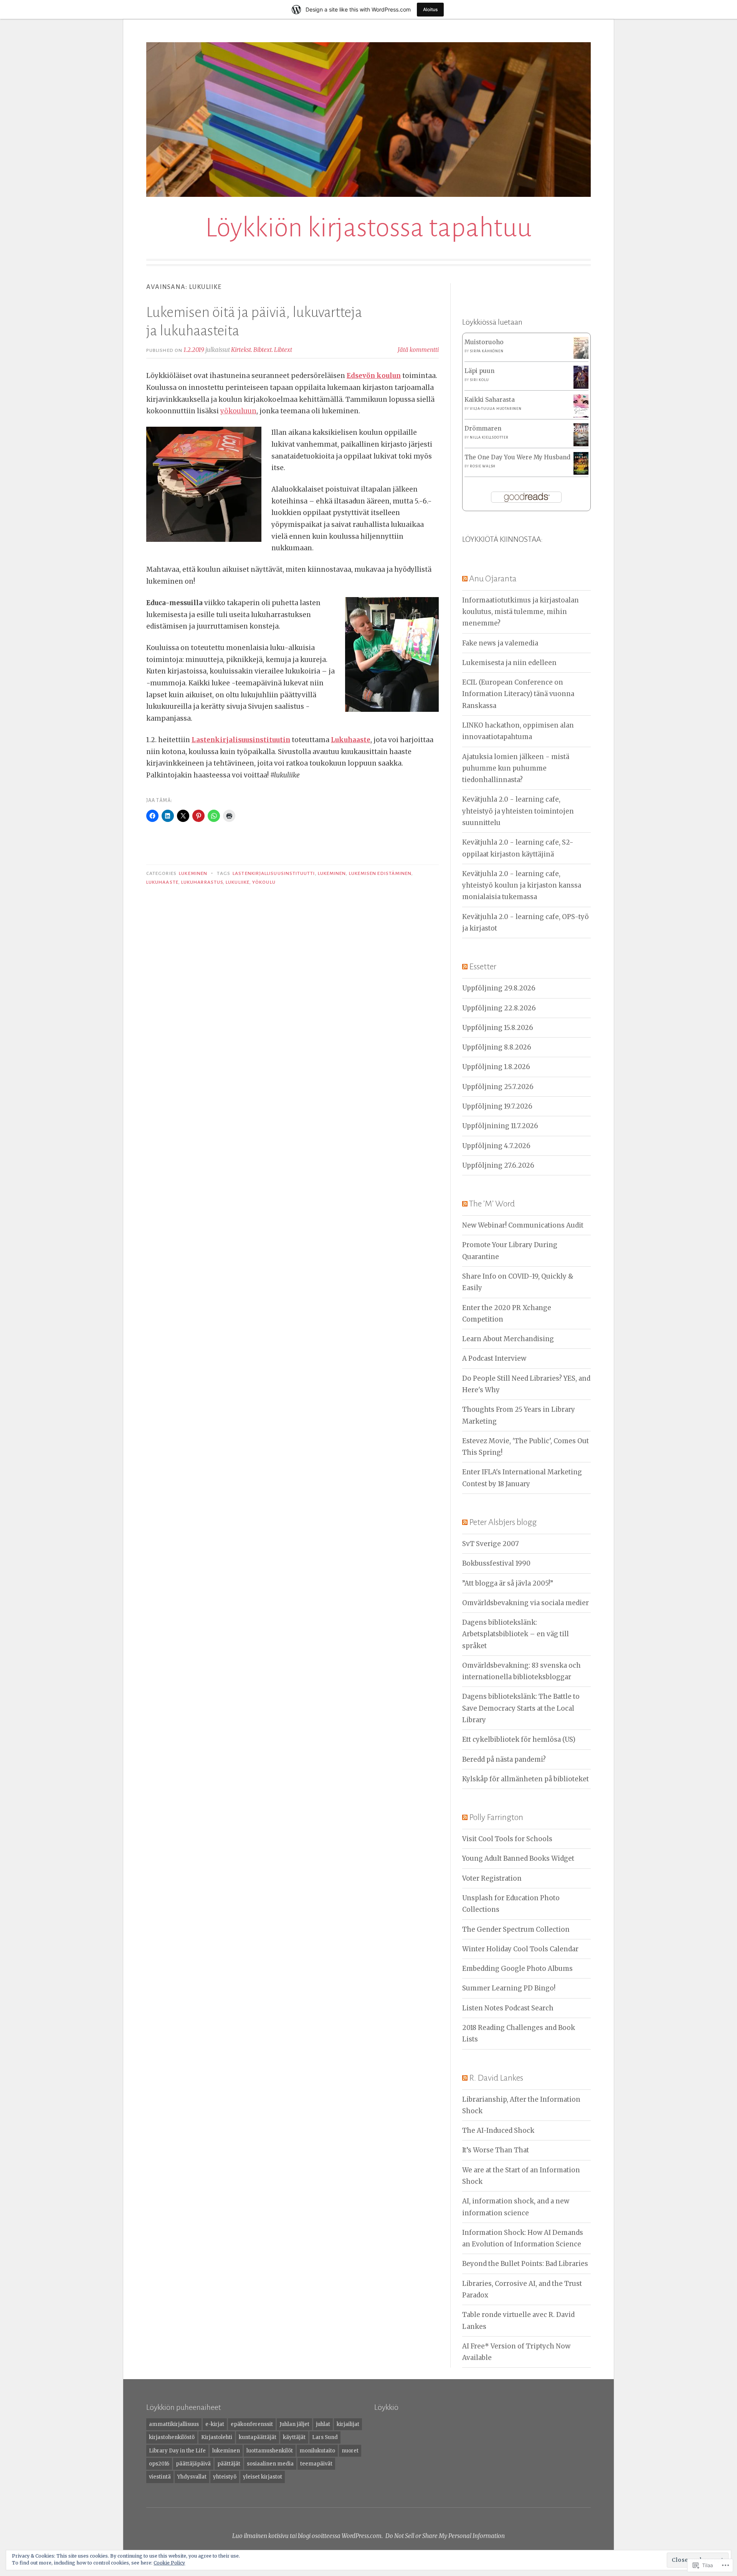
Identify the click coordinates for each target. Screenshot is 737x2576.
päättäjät (229, 2464)
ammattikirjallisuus (174, 2424)
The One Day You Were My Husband (517, 457)
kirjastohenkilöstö (172, 2437)
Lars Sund (325, 2437)
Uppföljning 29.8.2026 (499, 988)
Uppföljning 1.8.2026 (496, 1067)
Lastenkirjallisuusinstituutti (274, 873)
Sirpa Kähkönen (487, 351)
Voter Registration (492, 1878)
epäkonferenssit (252, 2424)
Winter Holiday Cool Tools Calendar (520, 1949)
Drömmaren (483, 428)
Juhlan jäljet (294, 2424)
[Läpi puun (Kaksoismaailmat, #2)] (581, 387)
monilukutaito (317, 2451)
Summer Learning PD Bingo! (509, 1988)
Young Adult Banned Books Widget (518, 1858)
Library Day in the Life (177, 2451)
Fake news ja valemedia (500, 643)
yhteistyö (225, 2477)
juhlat (323, 2424)
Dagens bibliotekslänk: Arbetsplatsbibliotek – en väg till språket (516, 1634)
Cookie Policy (169, 2563)
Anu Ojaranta (493, 579)
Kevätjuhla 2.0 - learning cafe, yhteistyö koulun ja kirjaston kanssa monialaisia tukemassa (522, 885)
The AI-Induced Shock (498, 2130)
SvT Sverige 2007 (491, 1544)
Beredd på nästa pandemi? (504, 1759)
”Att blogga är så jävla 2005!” (508, 1583)
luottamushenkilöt (270, 2451)
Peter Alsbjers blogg (503, 1522)
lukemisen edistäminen (380, 873)
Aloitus (430, 9)
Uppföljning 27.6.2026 (498, 1165)
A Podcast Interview (494, 1358)
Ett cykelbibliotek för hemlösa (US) (519, 1739)
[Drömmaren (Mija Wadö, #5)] (581, 444)
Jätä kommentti (418, 350)
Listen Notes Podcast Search (508, 2008)
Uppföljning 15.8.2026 (498, 1028)
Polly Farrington (496, 1817)
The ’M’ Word (492, 1204)
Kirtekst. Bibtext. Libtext (262, 350)
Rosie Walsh (483, 466)
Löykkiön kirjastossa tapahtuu (368, 228)
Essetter (483, 967)
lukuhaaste (162, 882)
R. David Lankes (496, 2078)
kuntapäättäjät (258, 2437)
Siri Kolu (479, 380)
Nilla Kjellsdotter (489, 437)
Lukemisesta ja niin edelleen (509, 663)
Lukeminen (193, 873)
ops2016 (159, 2464)
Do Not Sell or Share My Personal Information (445, 2536)
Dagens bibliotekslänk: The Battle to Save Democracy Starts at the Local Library (521, 1708)
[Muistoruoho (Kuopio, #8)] (581, 357)
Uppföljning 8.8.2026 (497, 1047)
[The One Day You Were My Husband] (581, 473)
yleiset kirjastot (263, 2477)
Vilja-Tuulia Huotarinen (496, 409)
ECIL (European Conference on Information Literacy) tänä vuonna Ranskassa (518, 694)
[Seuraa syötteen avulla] (465, 579)
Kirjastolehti (217, 2437)
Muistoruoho (484, 342)
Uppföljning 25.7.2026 (498, 1087)
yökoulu (264, 882)
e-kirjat (215, 2424)
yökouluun (238, 411)
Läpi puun (479, 371)
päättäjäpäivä (193, 2464)
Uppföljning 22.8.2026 (499, 1008)
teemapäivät (316, 2464)
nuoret (350, 2451)
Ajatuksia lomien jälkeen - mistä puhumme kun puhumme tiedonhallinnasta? (516, 768)
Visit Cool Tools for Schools (507, 1839)
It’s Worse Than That (496, 2150)
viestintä (160, 2477)
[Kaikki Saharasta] (581, 416)
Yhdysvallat (192, 2477)
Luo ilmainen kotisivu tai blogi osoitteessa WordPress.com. (307, 2536)
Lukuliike (238, 882)
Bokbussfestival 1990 (496, 1563)
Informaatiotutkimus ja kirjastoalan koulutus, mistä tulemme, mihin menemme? (521, 612)
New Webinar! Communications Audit (523, 1225)
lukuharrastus (202, 882)
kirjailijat (348, 2424)
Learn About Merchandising (508, 1339)
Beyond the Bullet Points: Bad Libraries (525, 2264)
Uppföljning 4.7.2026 (496, 1146)
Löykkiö (386, 2407)
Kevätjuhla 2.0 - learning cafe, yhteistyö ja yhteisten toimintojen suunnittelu (518, 811)
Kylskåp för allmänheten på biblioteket (525, 1779)
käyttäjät (294, 2437)
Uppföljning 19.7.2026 (497, 1106)
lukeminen (332, 873)
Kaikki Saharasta (490, 400)
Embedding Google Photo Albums (517, 1969)
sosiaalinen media (270, 2464)
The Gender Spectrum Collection (516, 1929)
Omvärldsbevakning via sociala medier (525, 1603)
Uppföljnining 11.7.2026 (500, 1126)
